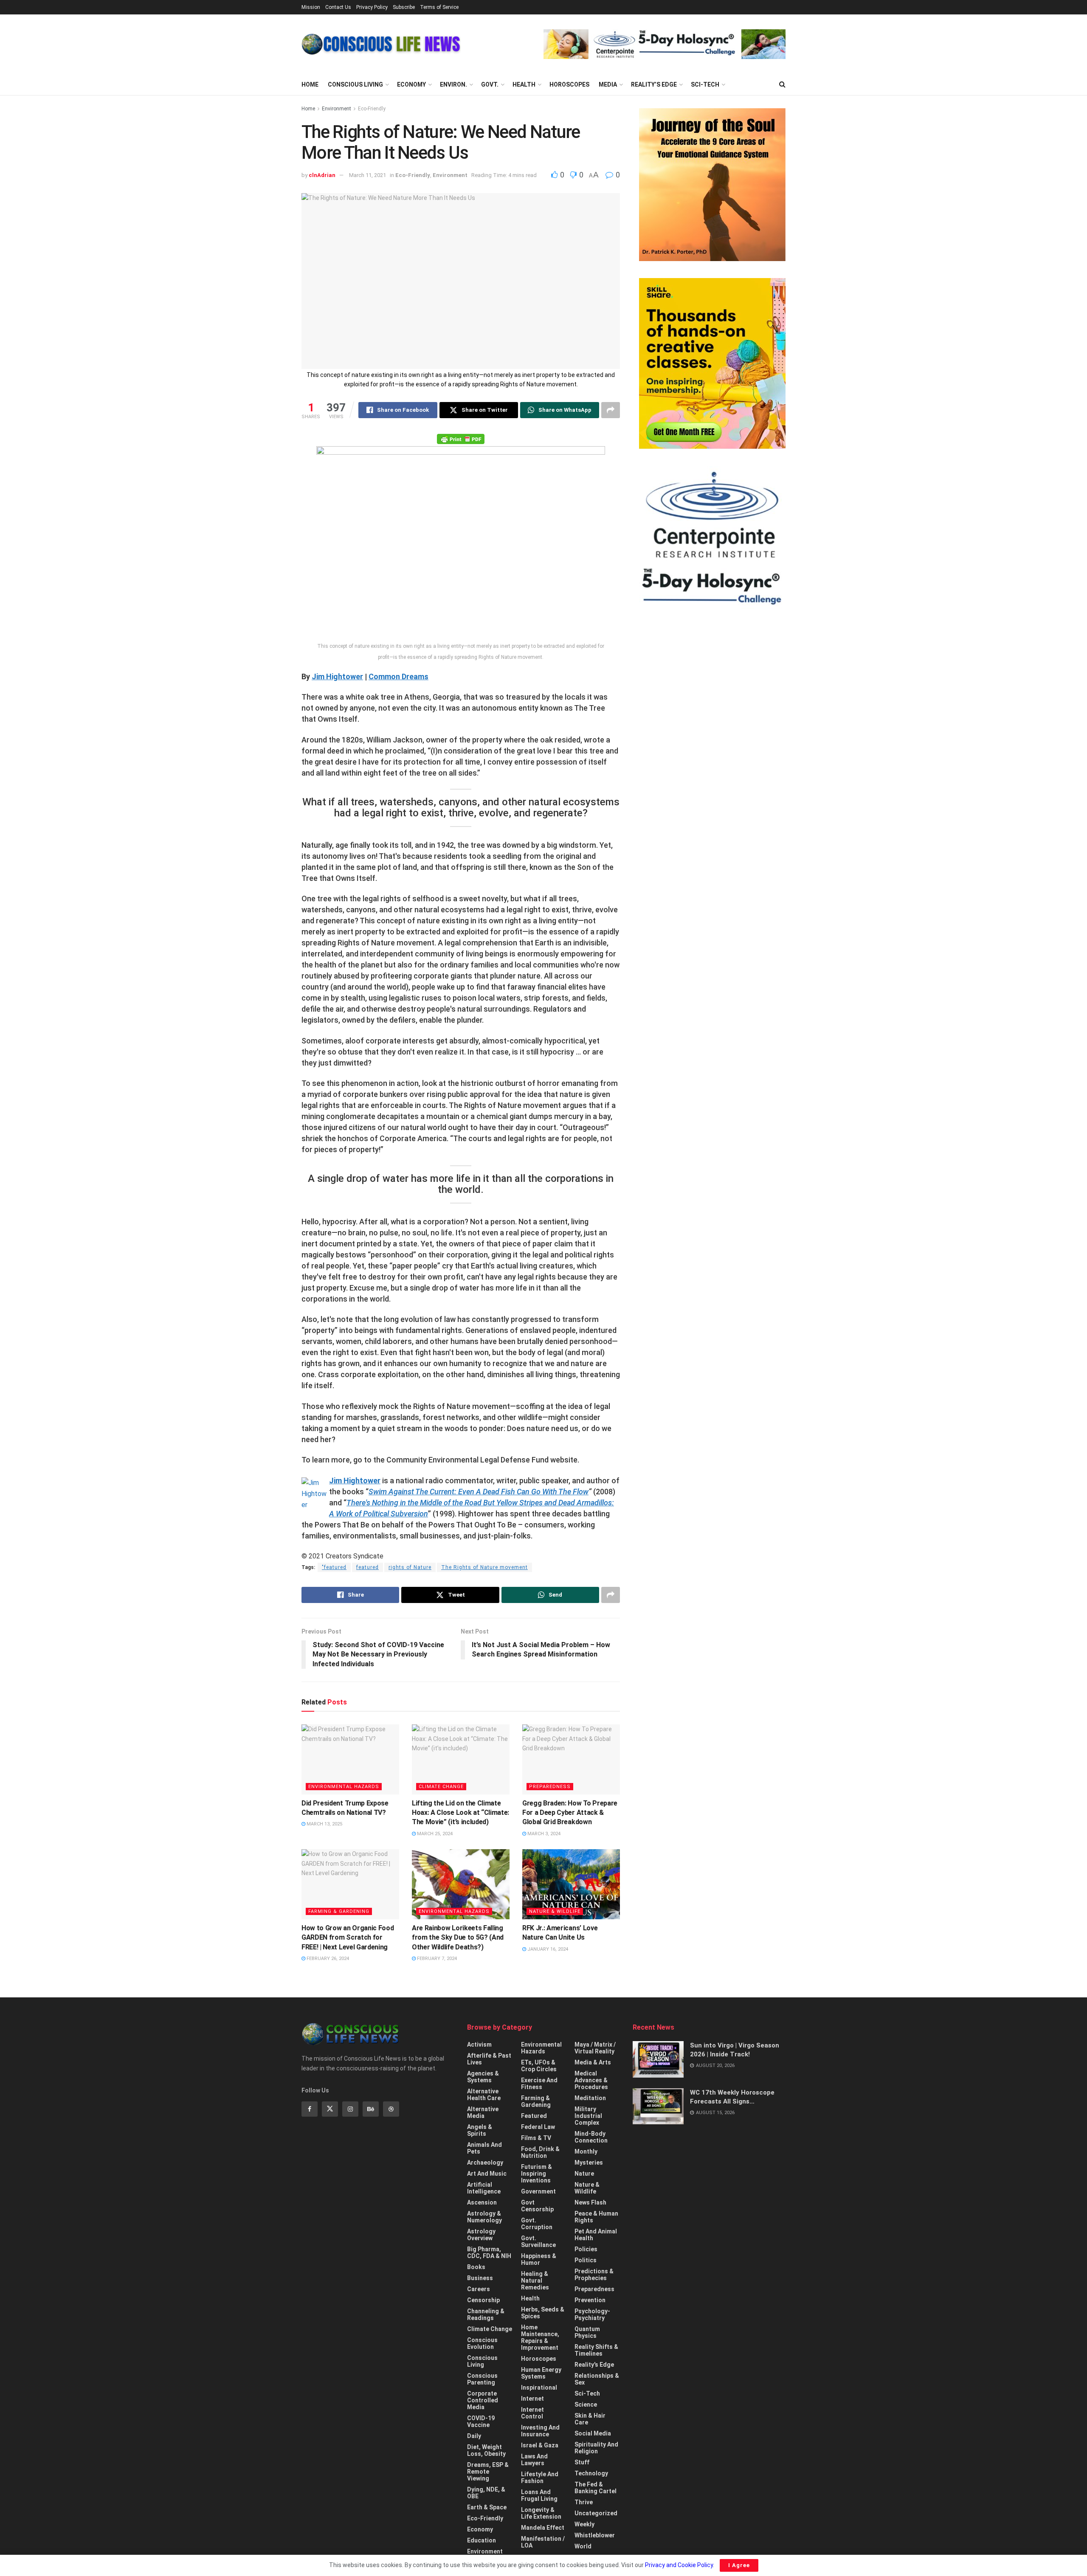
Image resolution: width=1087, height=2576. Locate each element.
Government (538, 2191)
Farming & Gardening (339, 1911)
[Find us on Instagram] (350, 2109)
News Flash (590, 2202)
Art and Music (487, 2174)
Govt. (490, 84)
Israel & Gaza (540, 2445)
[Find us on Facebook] (310, 2109)
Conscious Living (355, 84)
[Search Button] (782, 84)
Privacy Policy (372, 7)
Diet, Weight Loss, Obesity (486, 2450)
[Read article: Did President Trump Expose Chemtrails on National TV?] (350, 1759)
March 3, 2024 (543, 1834)
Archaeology (485, 2163)
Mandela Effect (543, 2528)
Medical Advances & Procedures (591, 2080)
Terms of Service (439, 7)
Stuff (582, 2462)
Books (476, 2267)
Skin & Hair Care (590, 2419)
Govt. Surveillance (538, 2241)
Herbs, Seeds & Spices (543, 2313)
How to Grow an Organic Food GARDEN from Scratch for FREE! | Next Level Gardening (348, 1938)
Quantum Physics (587, 2332)
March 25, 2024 (434, 1834)
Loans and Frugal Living (539, 2495)
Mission (311, 7)
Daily (474, 2436)
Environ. (453, 84)
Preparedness (550, 1787)
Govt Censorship (537, 2206)
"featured (334, 1567)
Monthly (586, 2151)
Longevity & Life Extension (541, 2513)
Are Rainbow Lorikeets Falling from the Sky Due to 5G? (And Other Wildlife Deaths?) (458, 1938)
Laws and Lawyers (534, 2460)
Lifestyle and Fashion (540, 2478)
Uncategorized (596, 2513)
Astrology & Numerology (484, 2217)
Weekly (584, 2524)
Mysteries (589, 2163)
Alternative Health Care (484, 2095)
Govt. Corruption (537, 2224)
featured (367, 1567)
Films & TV (536, 2138)
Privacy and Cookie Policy (679, 2565)
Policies (586, 2249)
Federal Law (538, 2127)
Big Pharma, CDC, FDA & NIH (489, 2253)
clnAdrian (322, 175)
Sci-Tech (705, 84)
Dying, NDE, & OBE (486, 2493)
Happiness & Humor (539, 2259)
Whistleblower (595, 2535)
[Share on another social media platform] (611, 410)
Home (310, 84)
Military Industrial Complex (588, 2116)
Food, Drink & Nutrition (540, 2152)
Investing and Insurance (540, 2431)
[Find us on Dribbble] (391, 2109)
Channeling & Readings (486, 2314)
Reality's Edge (594, 2365)
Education (482, 2540)
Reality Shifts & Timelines (596, 2350)
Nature (584, 2174)
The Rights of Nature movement (484, 1567)
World (583, 2546)
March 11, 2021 (367, 175)
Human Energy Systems (541, 2373)
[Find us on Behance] (371, 2109)
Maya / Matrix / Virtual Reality (595, 2048)
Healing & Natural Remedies (535, 2281)
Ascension (482, 2202)
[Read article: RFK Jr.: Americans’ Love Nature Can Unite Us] (571, 1884)
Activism (479, 2044)
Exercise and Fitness (539, 2084)
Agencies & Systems (483, 2077)
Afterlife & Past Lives (489, 2059)
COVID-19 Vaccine (481, 2421)
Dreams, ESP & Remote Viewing (488, 2472)
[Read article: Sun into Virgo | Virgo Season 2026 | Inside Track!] (658, 2059)
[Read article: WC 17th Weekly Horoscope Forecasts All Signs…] (658, 2106)
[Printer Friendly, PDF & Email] (461, 439)
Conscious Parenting (482, 2379)
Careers (479, 2289)
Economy (411, 84)
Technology (591, 2473)
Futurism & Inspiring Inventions (536, 2174)
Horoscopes (569, 84)
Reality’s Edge (654, 84)
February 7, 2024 (436, 1959)
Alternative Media (483, 2112)
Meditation (590, 2098)
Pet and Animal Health (596, 2235)
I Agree (739, 2565)
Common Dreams (398, 676)
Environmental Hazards (344, 1787)
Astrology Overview (481, 2235)
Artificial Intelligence (484, 2188)
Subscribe (404, 7)
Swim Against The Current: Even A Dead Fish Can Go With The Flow (479, 1492)
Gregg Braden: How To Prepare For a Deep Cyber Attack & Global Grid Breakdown (570, 1813)
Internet (532, 2399)
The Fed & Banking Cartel (596, 2488)
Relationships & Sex (597, 2379)
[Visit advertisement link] (665, 44)
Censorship (483, 2300)
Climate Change (441, 1787)
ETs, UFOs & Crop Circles (539, 2066)
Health (524, 84)
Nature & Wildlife (555, 1911)
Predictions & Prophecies (594, 2275)
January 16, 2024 (547, 1949)
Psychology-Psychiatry (592, 2314)
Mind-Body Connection (591, 2137)
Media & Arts (593, 2062)
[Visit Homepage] (381, 44)
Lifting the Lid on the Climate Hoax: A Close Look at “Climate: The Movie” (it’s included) (460, 1813)
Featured (534, 2116)
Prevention (590, 2300)
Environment (337, 109)
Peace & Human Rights (596, 2217)
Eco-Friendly (372, 109)
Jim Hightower (337, 676)
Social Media (593, 2433)
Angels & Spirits (480, 2130)
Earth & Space (487, 2507)
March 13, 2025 (324, 1824)
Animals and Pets (484, 2148)
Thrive (584, 2502)
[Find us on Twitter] (330, 2109)
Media (608, 84)
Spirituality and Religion (596, 2448)
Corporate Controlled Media (483, 2400)
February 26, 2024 (327, 1959)
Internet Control (532, 2413)
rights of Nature (410, 1567)
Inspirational (539, 2388)
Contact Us (338, 7)
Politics (586, 2260)
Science (586, 2404)
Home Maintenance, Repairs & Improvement (540, 2337)
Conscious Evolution (482, 2343)
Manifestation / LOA (543, 2542)
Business (480, 2278)
